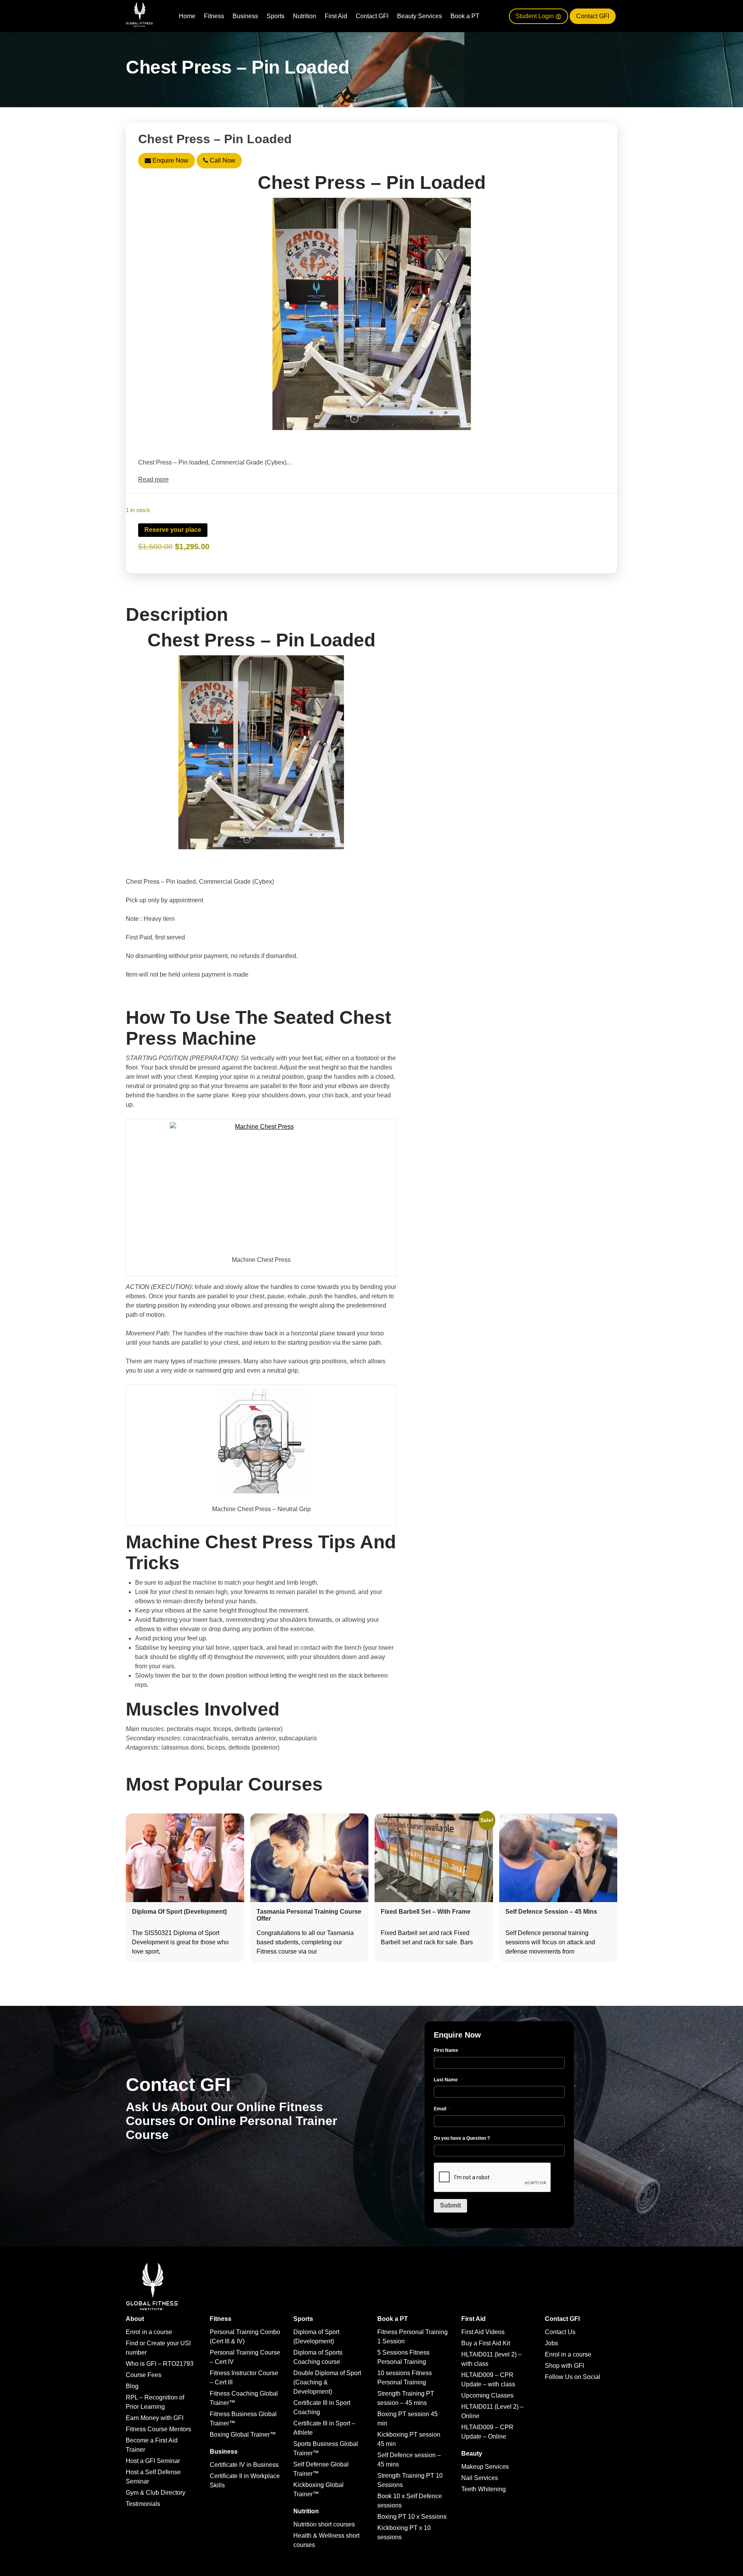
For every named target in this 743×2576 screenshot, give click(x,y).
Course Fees (144, 2375)
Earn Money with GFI (155, 2418)
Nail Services (480, 2478)
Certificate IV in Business (244, 2465)
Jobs (551, 2343)
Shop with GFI (564, 2366)
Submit (450, 2205)
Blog (132, 2386)
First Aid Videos (483, 2332)
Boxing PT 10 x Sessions (412, 2517)
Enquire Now (170, 160)
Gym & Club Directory (156, 2493)
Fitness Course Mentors (158, 2429)
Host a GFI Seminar (153, 2461)
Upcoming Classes (487, 2395)
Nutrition (305, 16)
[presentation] (493, 2178)
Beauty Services (419, 16)
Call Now (222, 160)
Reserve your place (173, 530)
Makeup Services (485, 2467)
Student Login (535, 16)
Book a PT (465, 16)
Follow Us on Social (573, 2377)
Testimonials (143, 2504)
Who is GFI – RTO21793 (160, 2364)
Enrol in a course (149, 2332)
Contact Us (560, 2332)
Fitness (214, 16)
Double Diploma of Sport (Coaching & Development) (327, 2382)
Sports (276, 16)
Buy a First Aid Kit (486, 2343)
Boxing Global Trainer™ (243, 2435)
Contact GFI (372, 16)
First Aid (336, 16)
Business (245, 16)
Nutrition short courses (324, 2524)
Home (187, 16)
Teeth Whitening (484, 2489)
